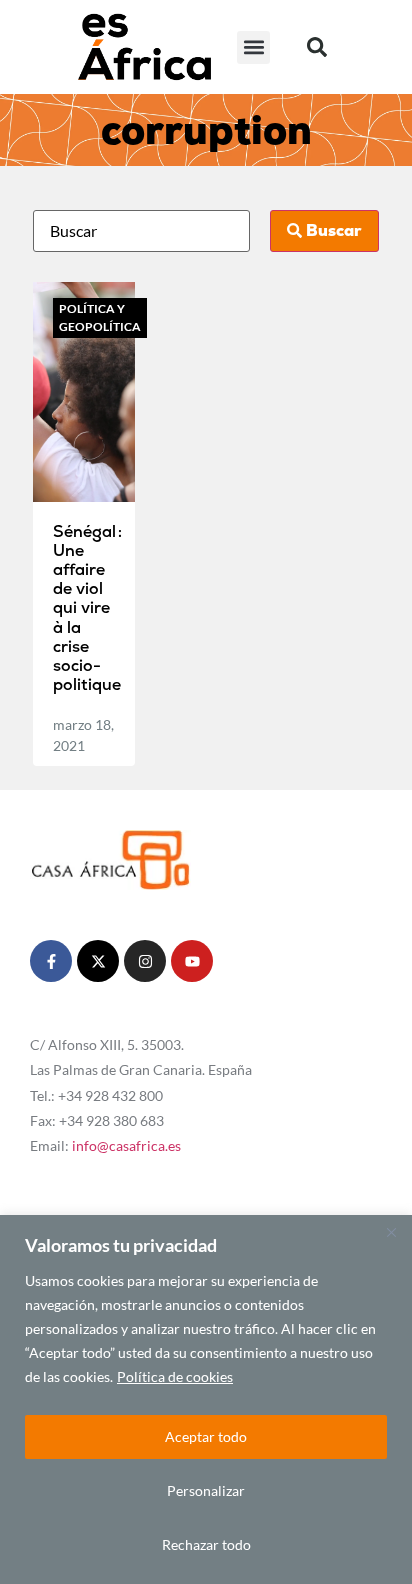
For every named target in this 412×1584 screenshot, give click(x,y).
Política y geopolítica (100, 317)
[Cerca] (391, 1232)
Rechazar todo (206, 1544)
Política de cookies (175, 1376)
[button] (253, 47)
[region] (206, 1399)
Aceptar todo (206, 1436)
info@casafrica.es (126, 1145)
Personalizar (206, 1490)
